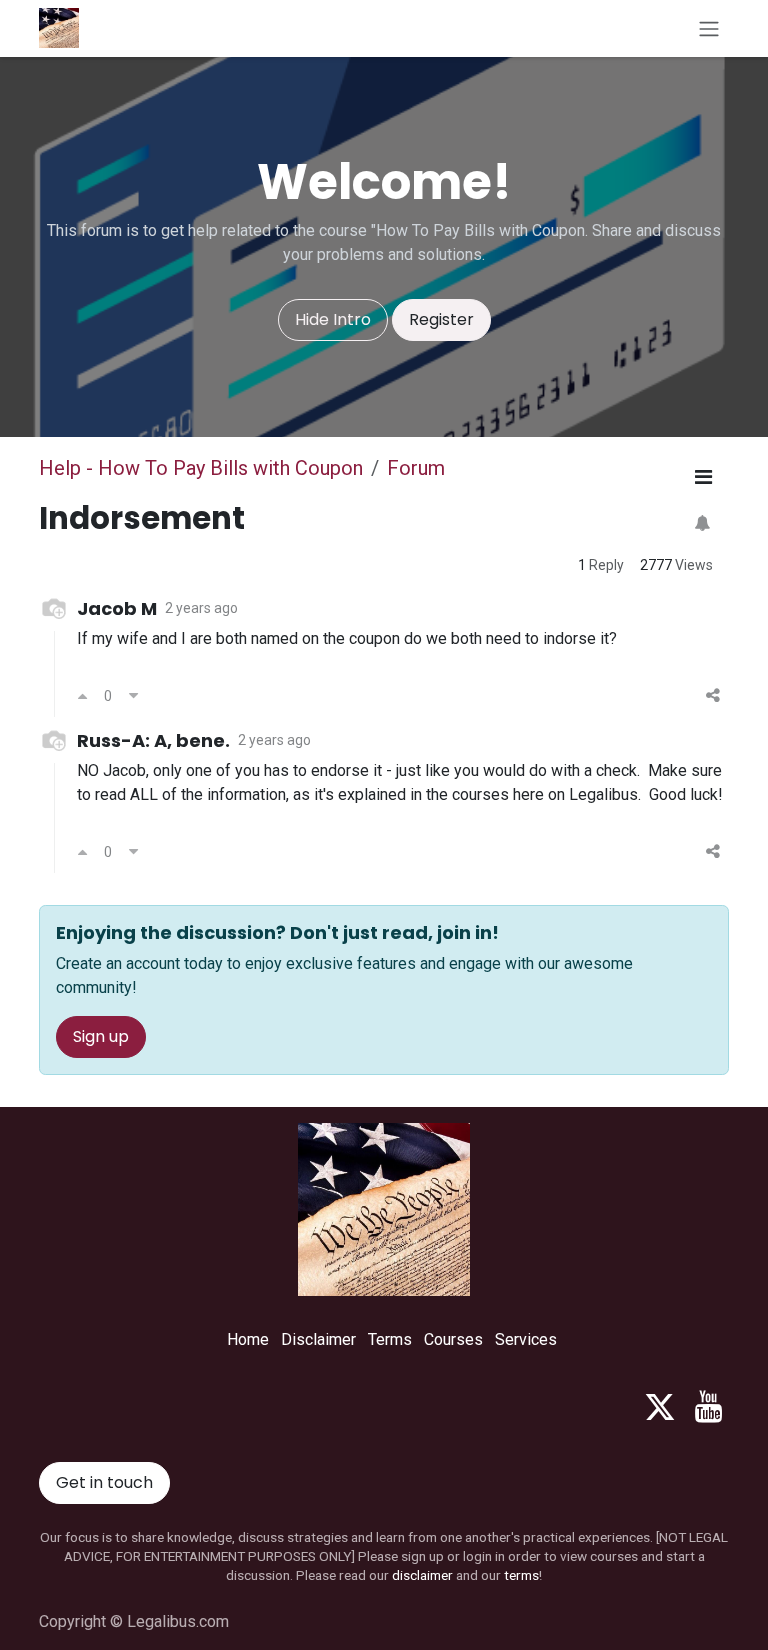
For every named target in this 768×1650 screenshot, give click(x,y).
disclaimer (422, 1575)
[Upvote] (82, 696)
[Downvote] (133, 696)
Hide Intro (333, 319)
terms (521, 1575)
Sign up (101, 1036)
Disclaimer (318, 1339)
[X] (660, 1407)
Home (248, 1339)
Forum (416, 468)
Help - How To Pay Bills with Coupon (201, 468)
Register (441, 319)
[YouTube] (708, 1407)
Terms (390, 1339)
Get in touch (104, 1482)
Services (526, 1339)
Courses (453, 1339)
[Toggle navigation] (709, 28)
